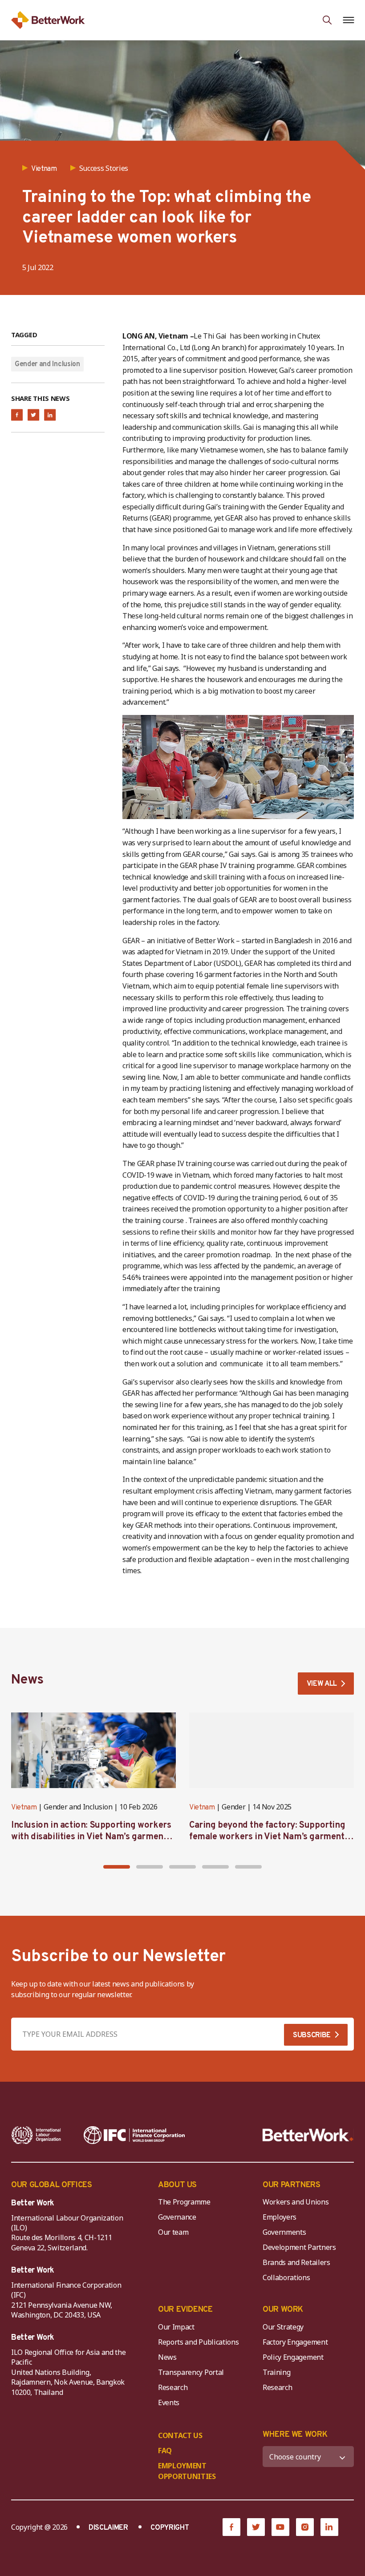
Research (173, 2387)
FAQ (165, 2451)
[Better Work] (308, 2135)
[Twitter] (256, 2527)
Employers (280, 2217)
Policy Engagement (295, 2357)
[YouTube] (280, 2527)
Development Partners (299, 2247)
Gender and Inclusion (47, 364)
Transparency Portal (191, 2372)
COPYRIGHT (170, 2528)
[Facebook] (231, 2527)
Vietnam (24, 1808)
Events (169, 2402)
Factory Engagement (295, 2342)
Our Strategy (283, 2327)
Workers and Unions (296, 2202)
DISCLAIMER (108, 2528)
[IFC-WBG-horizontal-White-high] (134, 2135)
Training (276, 2372)
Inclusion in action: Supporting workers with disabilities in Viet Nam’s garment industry (91, 1837)
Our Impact (176, 2327)
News (167, 2357)
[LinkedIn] (329, 2527)
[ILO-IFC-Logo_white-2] (36, 2135)
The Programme (184, 2202)
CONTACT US (180, 2435)
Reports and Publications (198, 2342)
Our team (173, 2232)
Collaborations (286, 2277)
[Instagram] (305, 2527)
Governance (177, 2217)
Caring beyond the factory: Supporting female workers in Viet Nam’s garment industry (267, 1837)
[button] (117, 1867)
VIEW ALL (322, 1684)
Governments (284, 2232)
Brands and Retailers (296, 2262)
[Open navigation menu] (348, 20)
